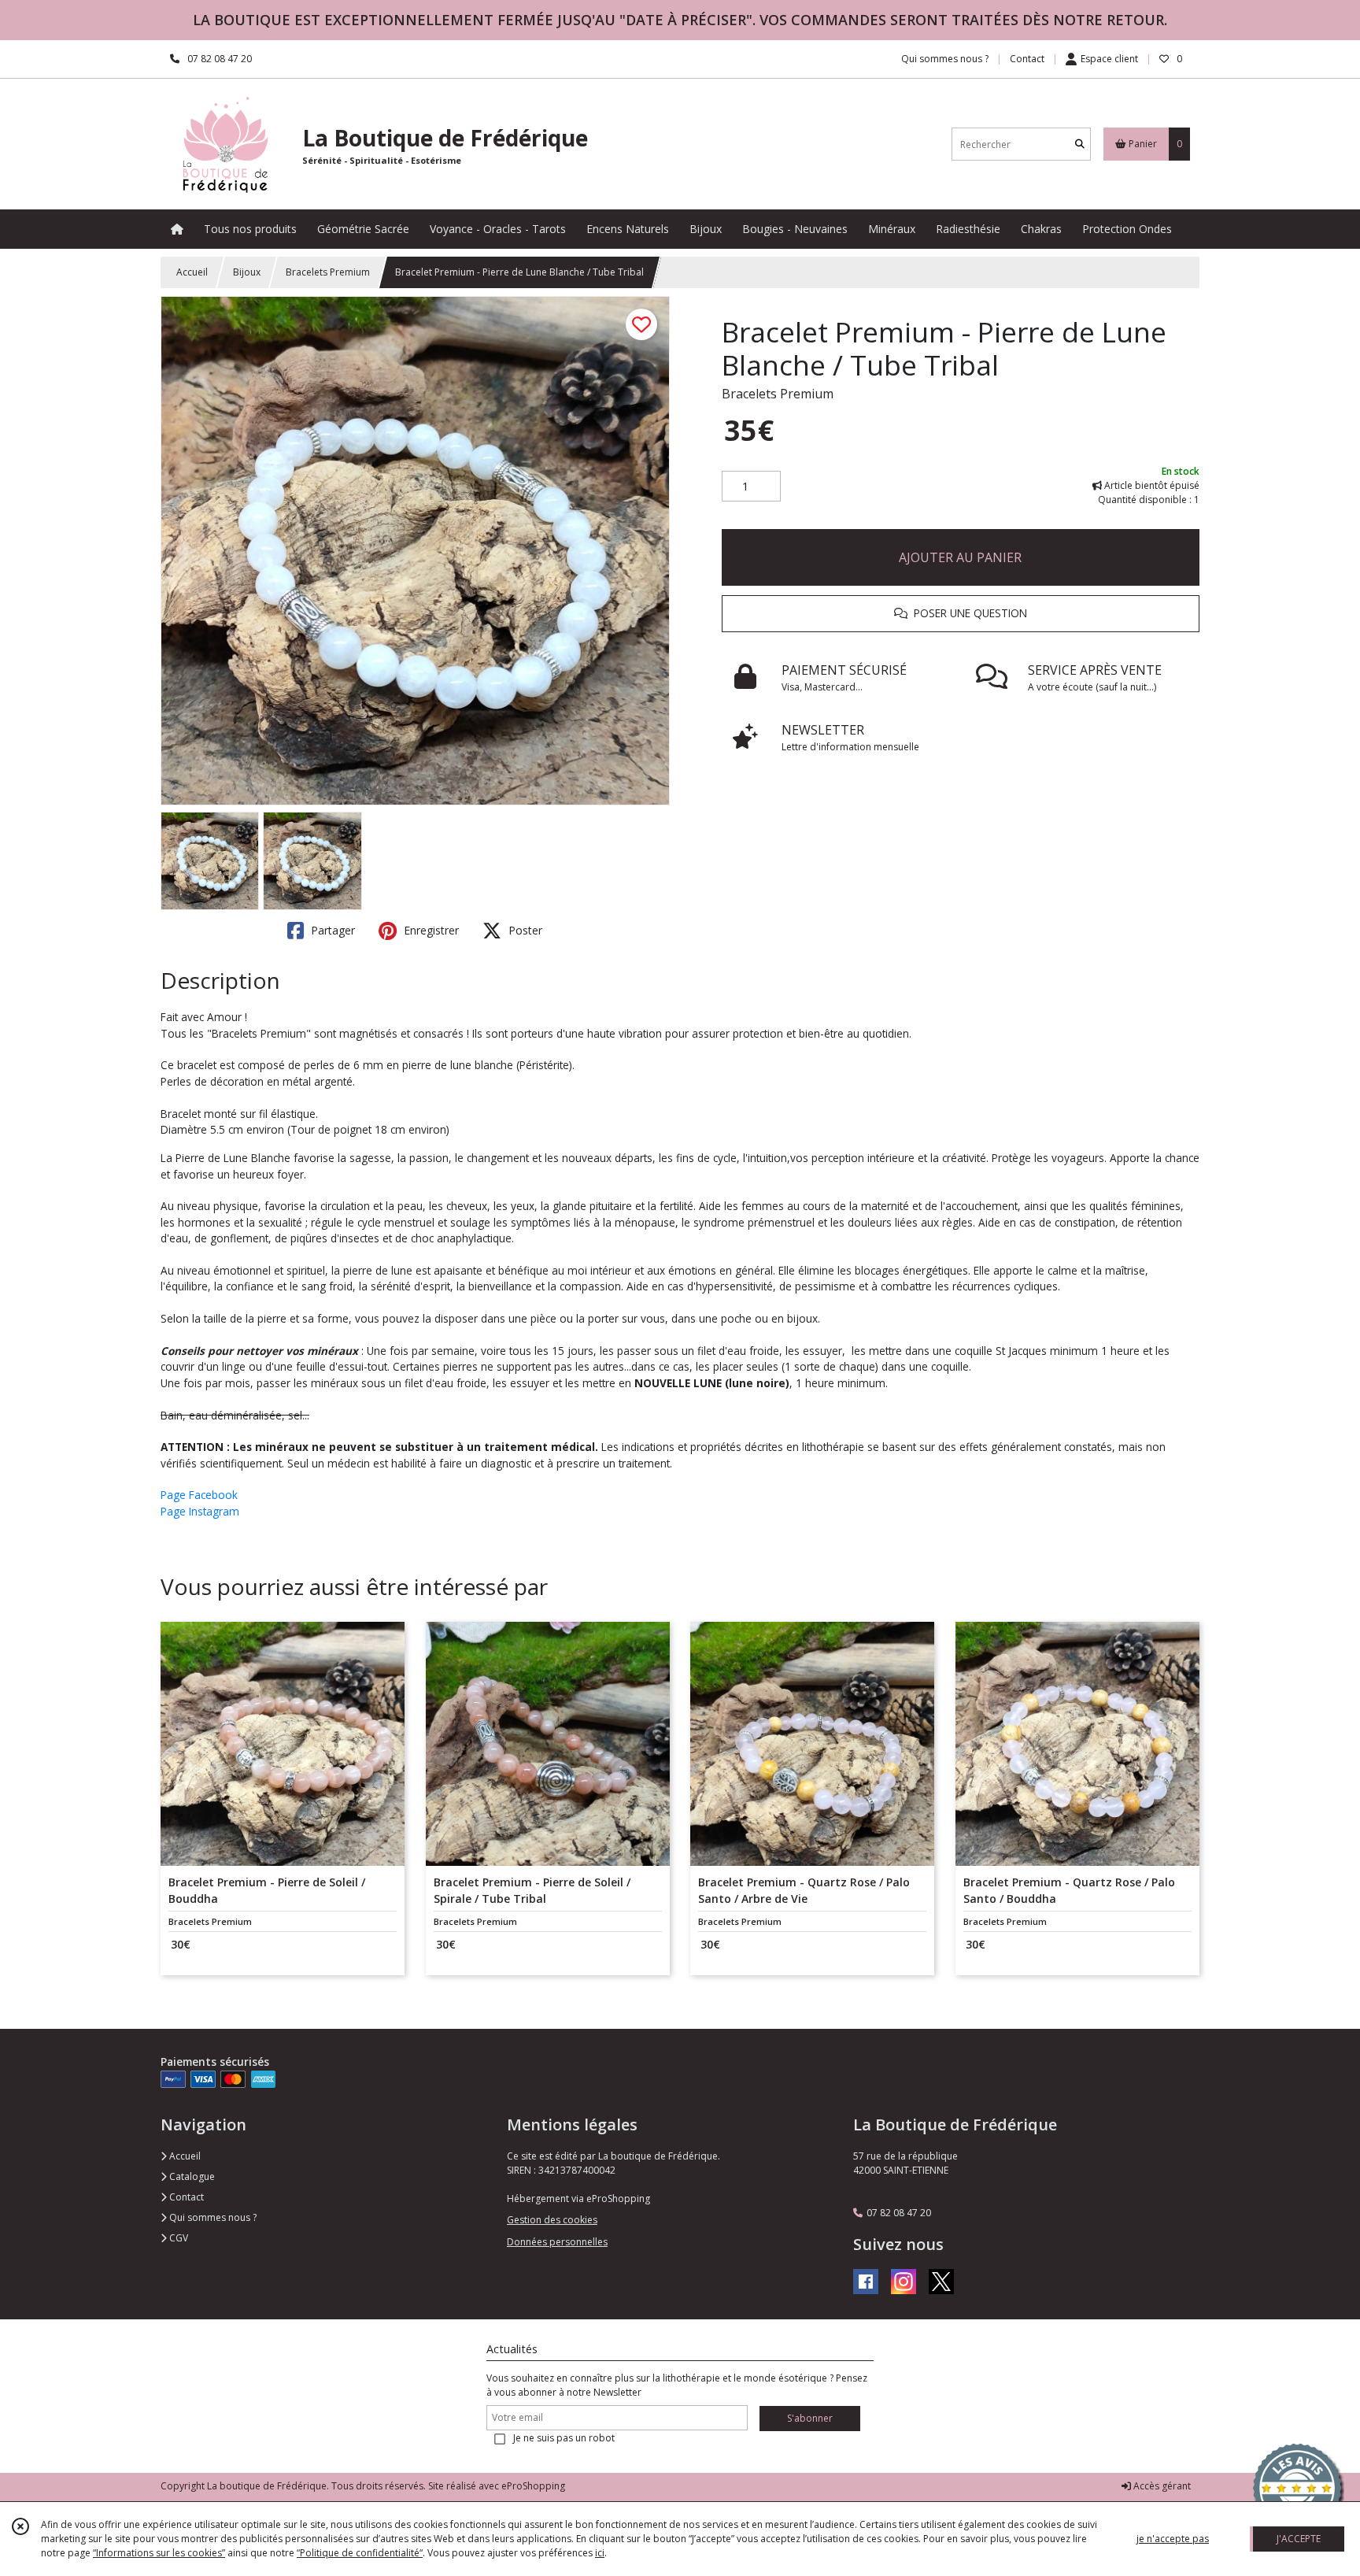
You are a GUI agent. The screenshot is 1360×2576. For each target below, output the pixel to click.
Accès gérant (1161, 2486)
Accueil (192, 272)
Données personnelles (557, 2242)
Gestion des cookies (552, 2220)
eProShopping (533, 2486)
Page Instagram (200, 1511)
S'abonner (810, 2418)
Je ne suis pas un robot (564, 2438)
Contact (1027, 59)
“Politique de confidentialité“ (360, 2553)
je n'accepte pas (1173, 2539)
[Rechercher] (1080, 144)
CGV (177, 2238)
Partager (331, 930)
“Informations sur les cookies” (159, 2553)
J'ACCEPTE (1299, 2539)
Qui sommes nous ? (212, 2217)
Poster (524, 930)
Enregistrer (430, 930)
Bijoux (247, 272)
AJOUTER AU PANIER (960, 557)
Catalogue (191, 2176)
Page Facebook (199, 1495)
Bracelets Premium (328, 272)
